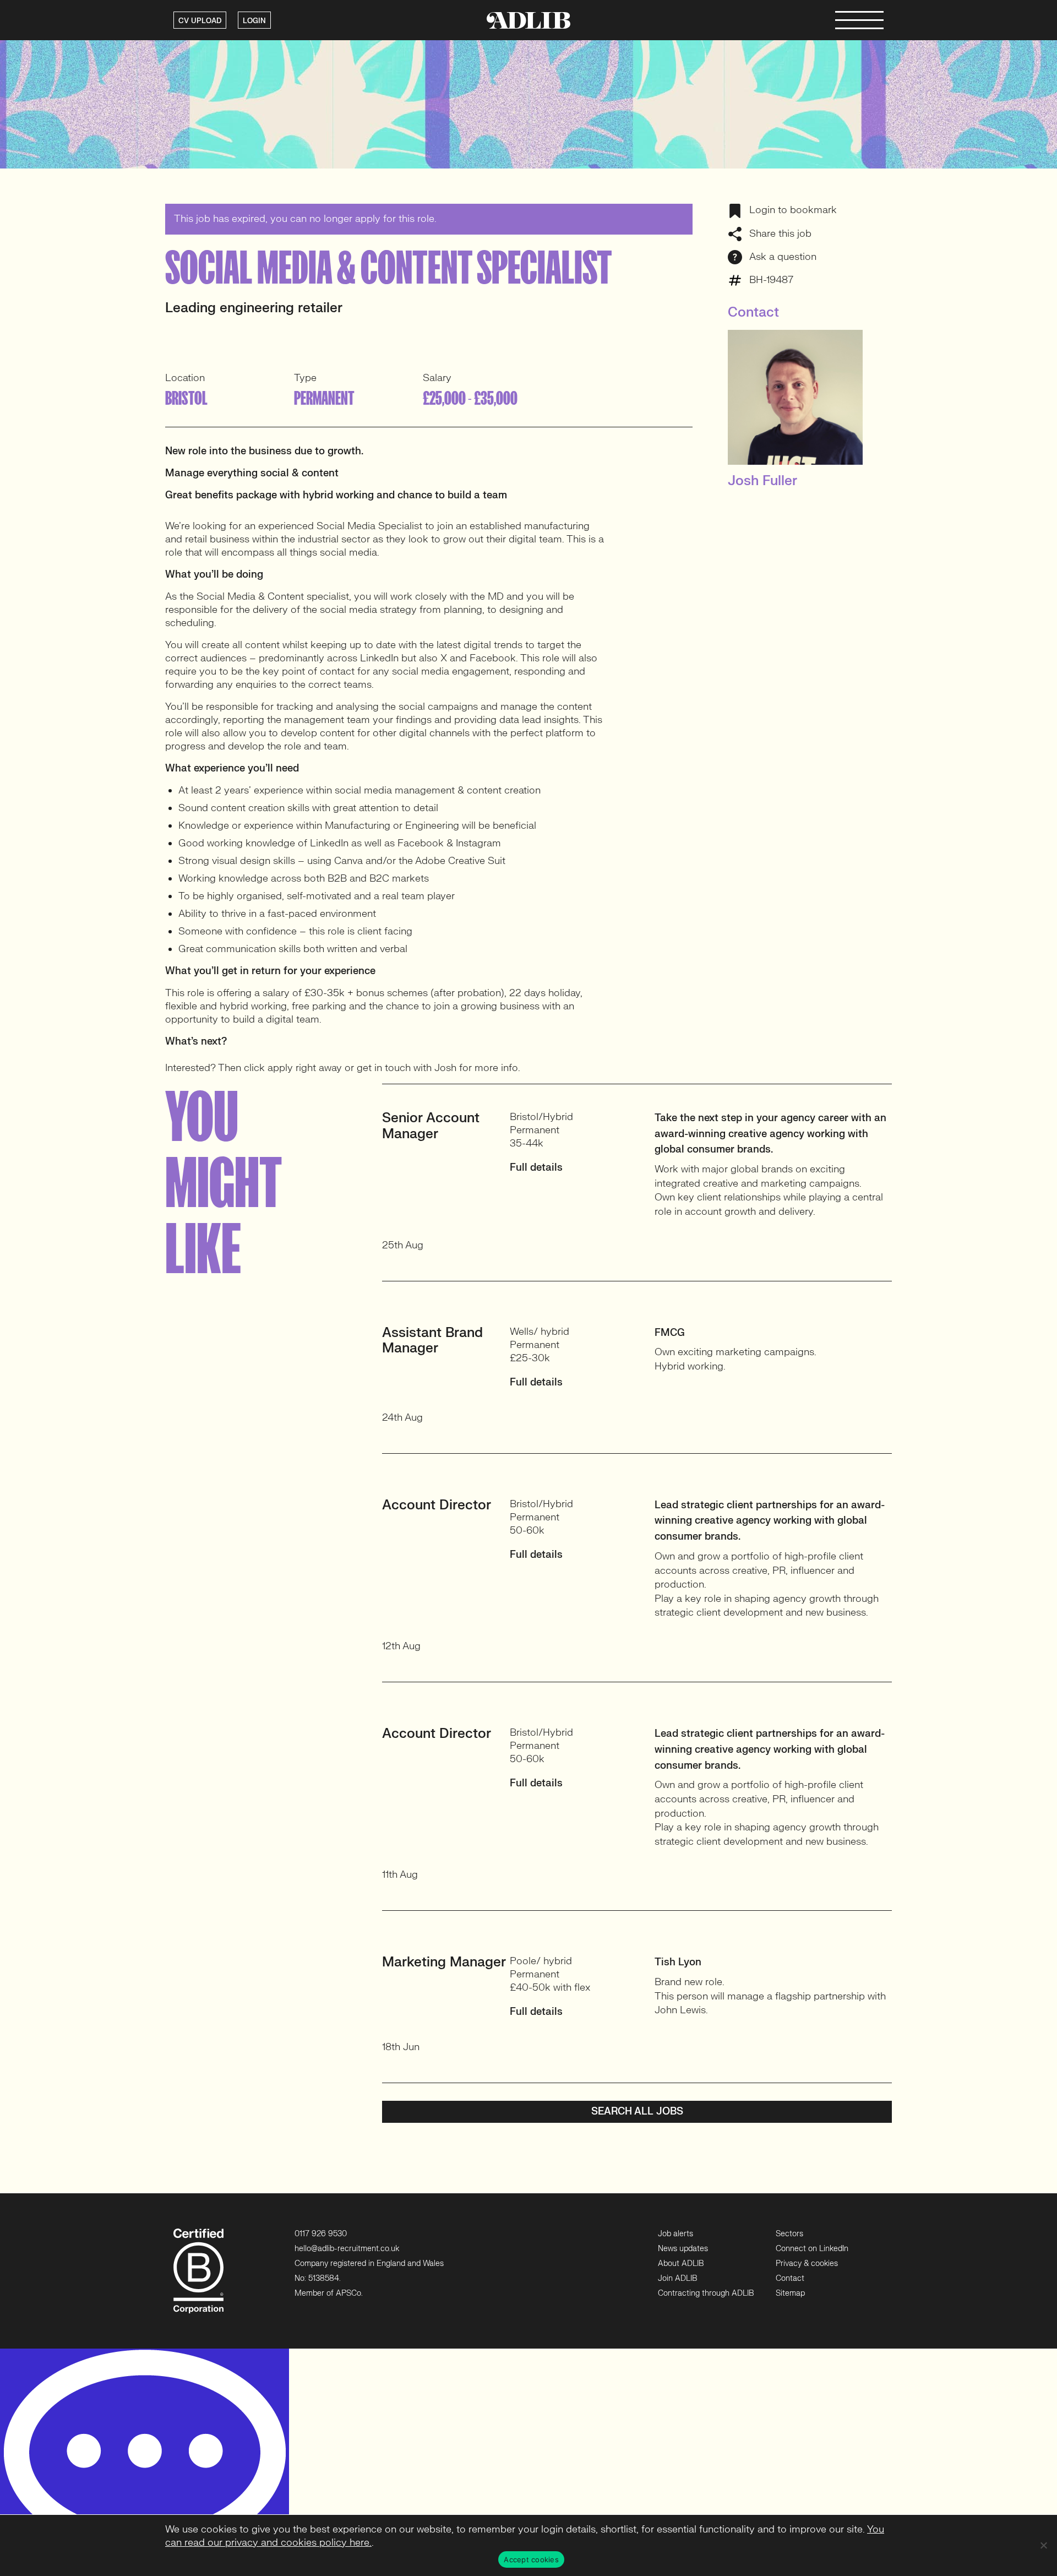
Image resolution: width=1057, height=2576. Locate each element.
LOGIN (254, 21)
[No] (1043, 2545)
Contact (790, 2278)
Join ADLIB (677, 2278)
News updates (683, 2249)
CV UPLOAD (200, 21)
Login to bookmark (792, 210)
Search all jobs (637, 2112)
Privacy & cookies (807, 2263)
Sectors (789, 2234)
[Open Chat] (145, 2462)
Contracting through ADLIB (706, 2293)
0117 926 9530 (321, 2234)
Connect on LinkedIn (812, 2249)
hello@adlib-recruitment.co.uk (347, 2249)
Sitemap (790, 2293)
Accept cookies (531, 2559)
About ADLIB (681, 2263)
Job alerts (675, 2234)
